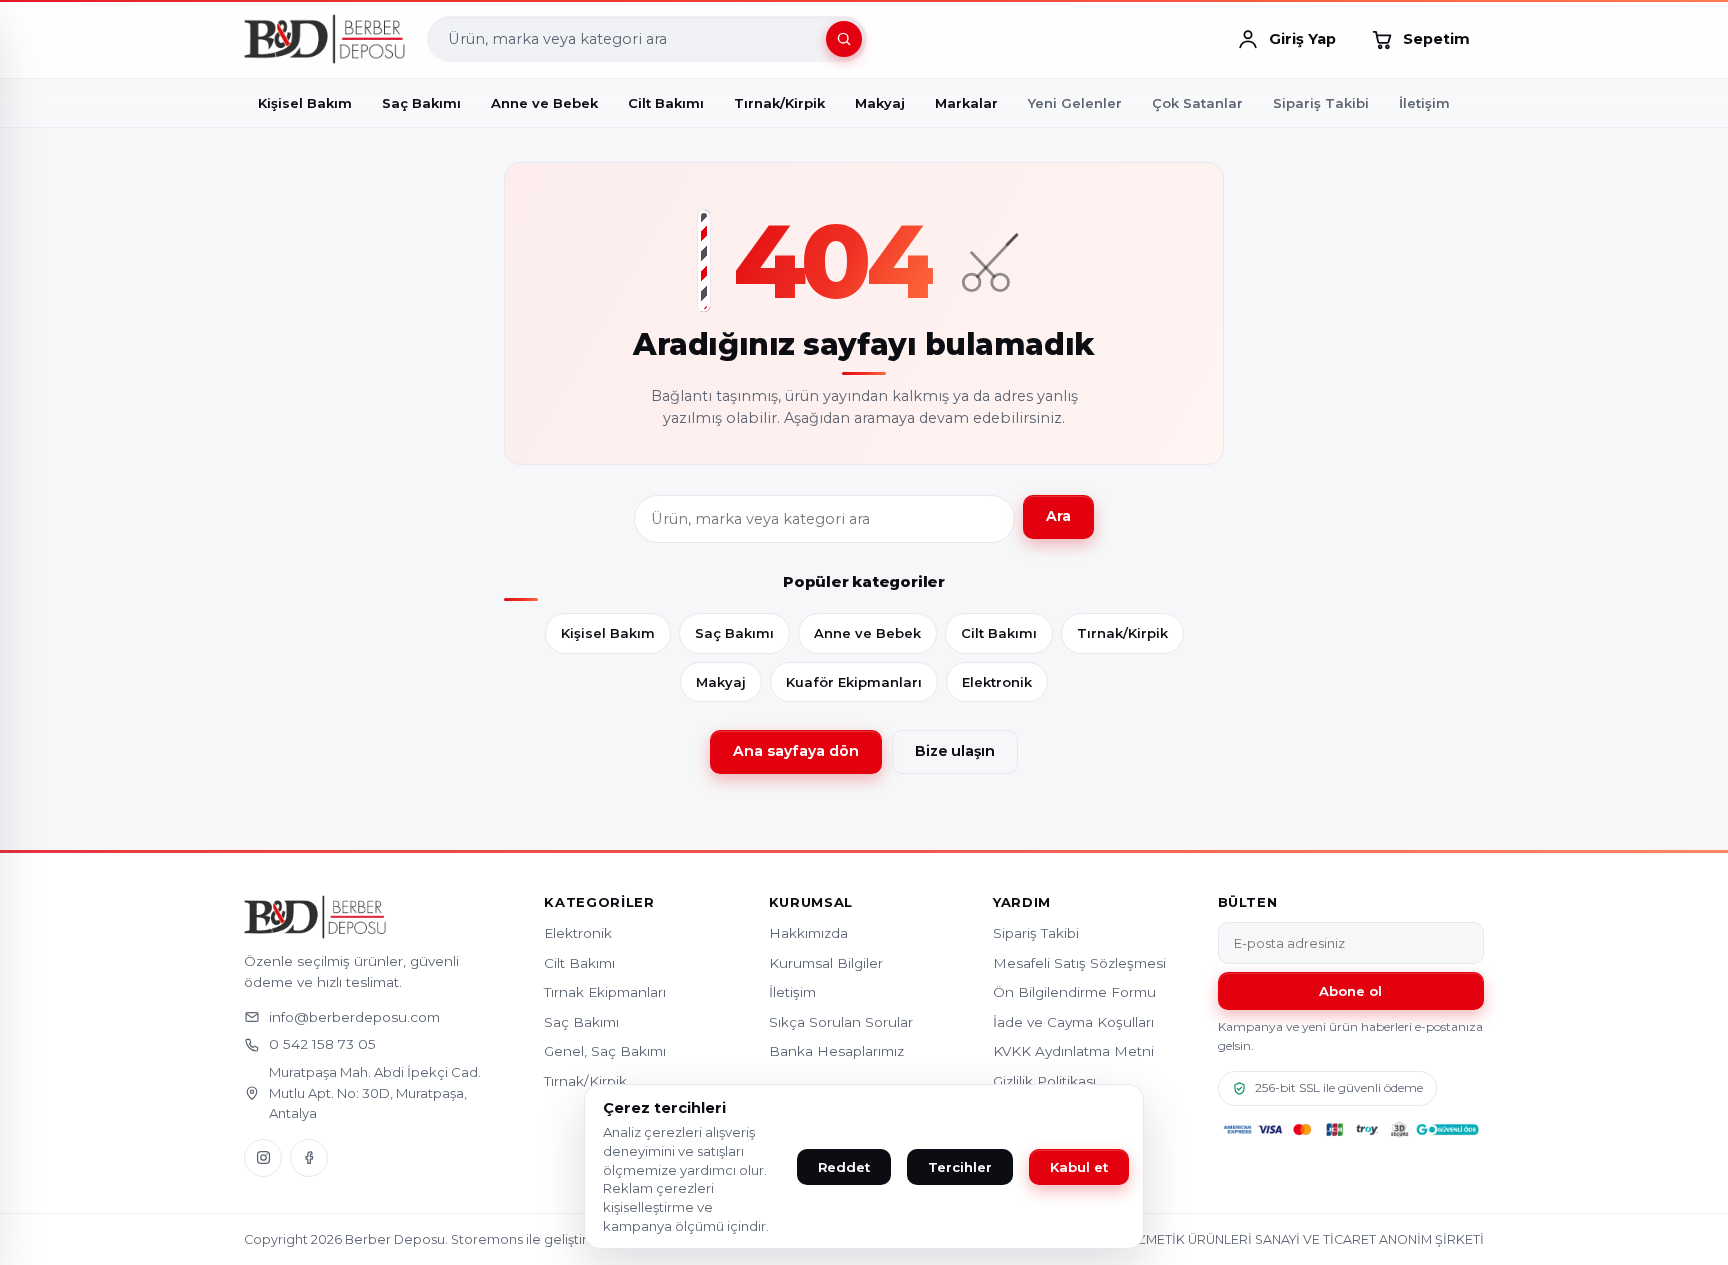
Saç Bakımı (734, 633)
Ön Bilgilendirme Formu (1074, 992)
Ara (1058, 516)
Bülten (1248, 902)
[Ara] (844, 39)
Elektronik (997, 682)
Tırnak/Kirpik (1122, 633)
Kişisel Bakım (608, 633)
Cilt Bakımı (999, 633)
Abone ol (1350, 991)
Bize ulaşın (955, 751)
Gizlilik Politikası (1044, 1081)
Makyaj (721, 682)
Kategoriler (599, 902)
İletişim (1424, 103)
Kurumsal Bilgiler (826, 963)
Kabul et (1079, 1167)
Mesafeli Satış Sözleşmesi (1079, 963)
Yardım (1022, 902)
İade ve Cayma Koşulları (1073, 1022)
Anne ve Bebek (867, 633)
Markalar (966, 103)
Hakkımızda (808, 933)
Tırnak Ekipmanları (605, 992)
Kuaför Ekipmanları (854, 682)
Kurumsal (811, 902)
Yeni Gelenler (1075, 103)
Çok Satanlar (1197, 103)
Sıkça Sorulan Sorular (841, 1022)
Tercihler (960, 1167)
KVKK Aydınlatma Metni (1073, 1051)
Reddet (844, 1167)
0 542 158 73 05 (322, 1044)
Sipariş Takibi (1321, 103)
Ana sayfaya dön (796, 751)
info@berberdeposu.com (354, 1017)
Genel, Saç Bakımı (605, 1051)
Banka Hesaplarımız (836, 1051)
